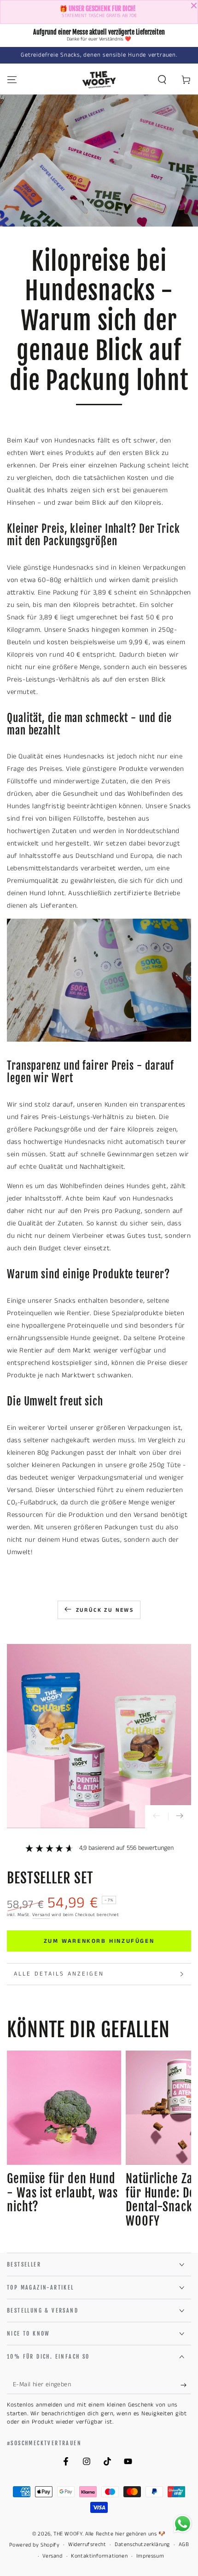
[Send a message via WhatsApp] (183, 2524)
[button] (162, 80)
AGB (184, 2545)
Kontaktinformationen (99, 2556)
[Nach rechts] (180, 1817)
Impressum (150, 2556)
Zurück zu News (105, 1610)
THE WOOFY (68, 2534)
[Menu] (12, 80)
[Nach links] (157, 1817)
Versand (41, 1915)
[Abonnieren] (186, 2385)
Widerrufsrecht (87, 2545)
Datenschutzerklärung (142, 2545)
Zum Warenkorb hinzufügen (99, 1941)
